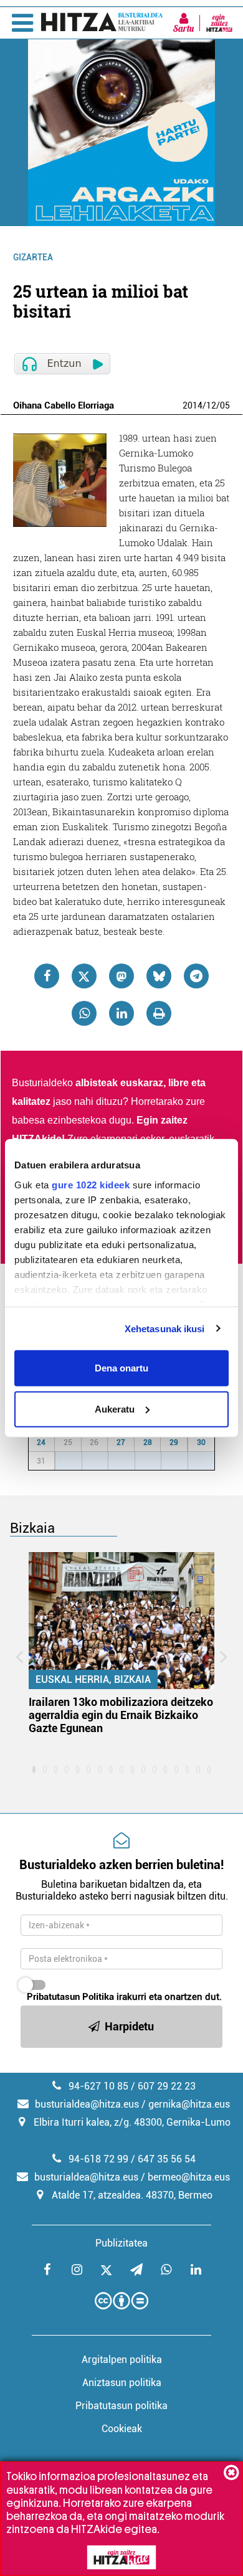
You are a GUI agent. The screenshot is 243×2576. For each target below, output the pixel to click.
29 (174, 1442)
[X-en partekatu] (84, 976)
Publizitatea (121, 2243)
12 (211, 405)
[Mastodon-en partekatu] (121, 976)
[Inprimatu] (159, 1013)
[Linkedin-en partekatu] (121, 1013)
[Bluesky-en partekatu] (159, 976)
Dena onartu (121, 1368)
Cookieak (122, 2429)
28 (148, 1442)
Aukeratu (115, 1409)
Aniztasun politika (122, 2383)
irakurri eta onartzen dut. (124, 1997)
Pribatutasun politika (121, 2406)
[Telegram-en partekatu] (196, 976)
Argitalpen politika (122, 2360)
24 (41, 1442)
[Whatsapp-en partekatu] (84, 1013)
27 (121, 1442)
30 (201, 1442)
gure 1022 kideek (91, 1184)
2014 (193, 405)
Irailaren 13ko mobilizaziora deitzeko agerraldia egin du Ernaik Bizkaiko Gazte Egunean (121, 1715)
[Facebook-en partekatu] (47, 976)
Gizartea (33, 257)
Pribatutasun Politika (70, 1997)
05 (225, 405)
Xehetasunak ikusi (165, 1328)
